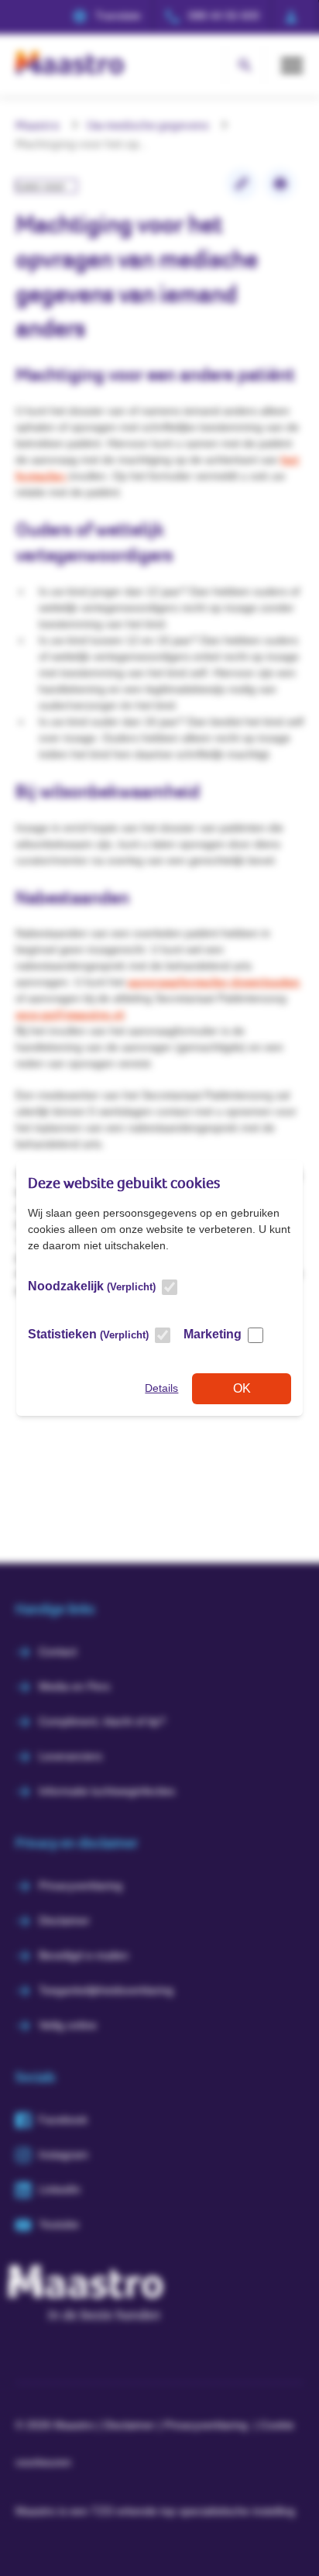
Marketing (213, 1334)
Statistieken (88, 1334)
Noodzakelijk (92, 1286)
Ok (242, 1388)
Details (161, 1388)
